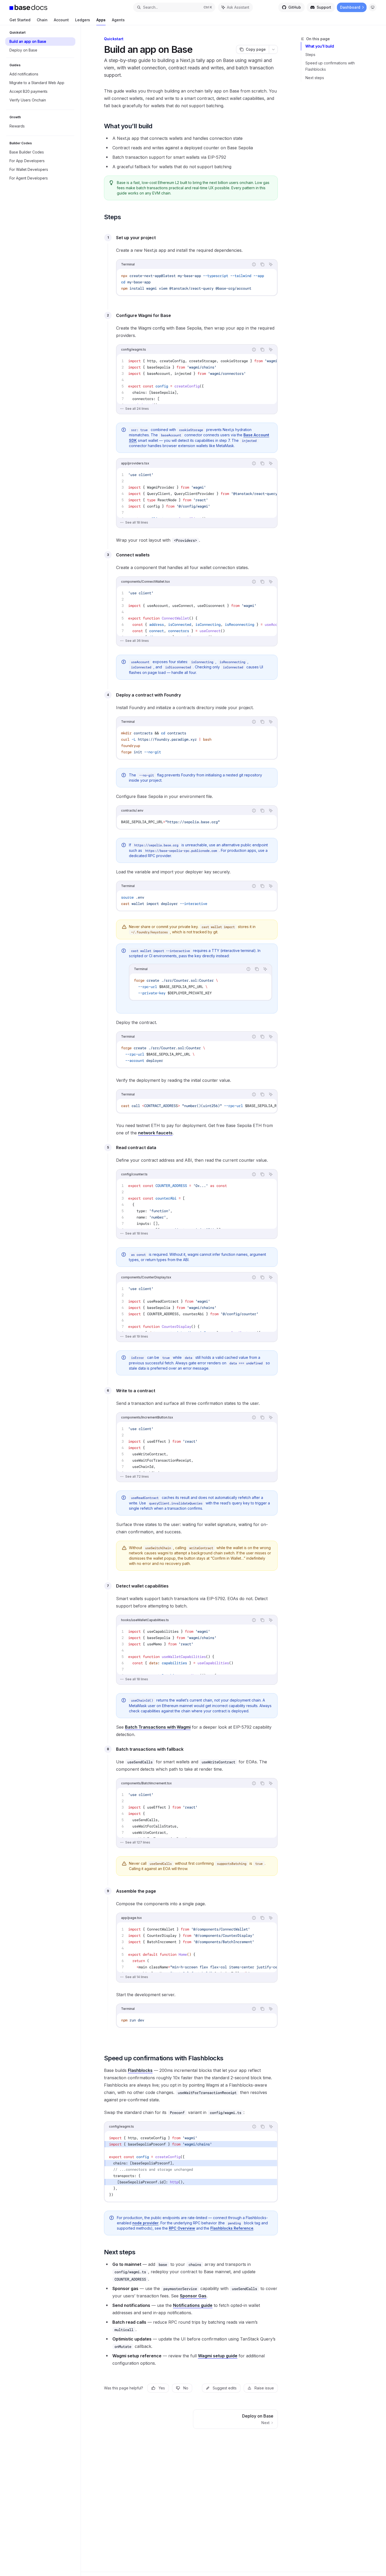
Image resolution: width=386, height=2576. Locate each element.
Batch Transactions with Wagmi (158, 1727)
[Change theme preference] (373, 7)
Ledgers (83, 20)
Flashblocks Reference (232, 2228)
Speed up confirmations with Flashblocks (330, 66)
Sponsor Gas (193, 2296)
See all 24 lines (137, 409)
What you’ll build (320, 46)
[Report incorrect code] (254, 264)
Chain (42, 20)
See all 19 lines (137, 1336)
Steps (310, 55)
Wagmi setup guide (218, 2356)
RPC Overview (182, 2228)
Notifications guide (193, 2305)
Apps (101, 20)
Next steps (315, 78)
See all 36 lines (137, 641)
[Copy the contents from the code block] (262, 264)
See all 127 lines (138, 1842)
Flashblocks (140, 2070)
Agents (118, 20)
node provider (145, 2223)
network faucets (155, 1133)
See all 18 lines (137, 522)
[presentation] (197, 379)
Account (61, 20)
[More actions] (273, 49)
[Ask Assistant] (271, 264)
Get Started (20, 20)
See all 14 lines (137, 1977)
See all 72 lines (137, 1476)
